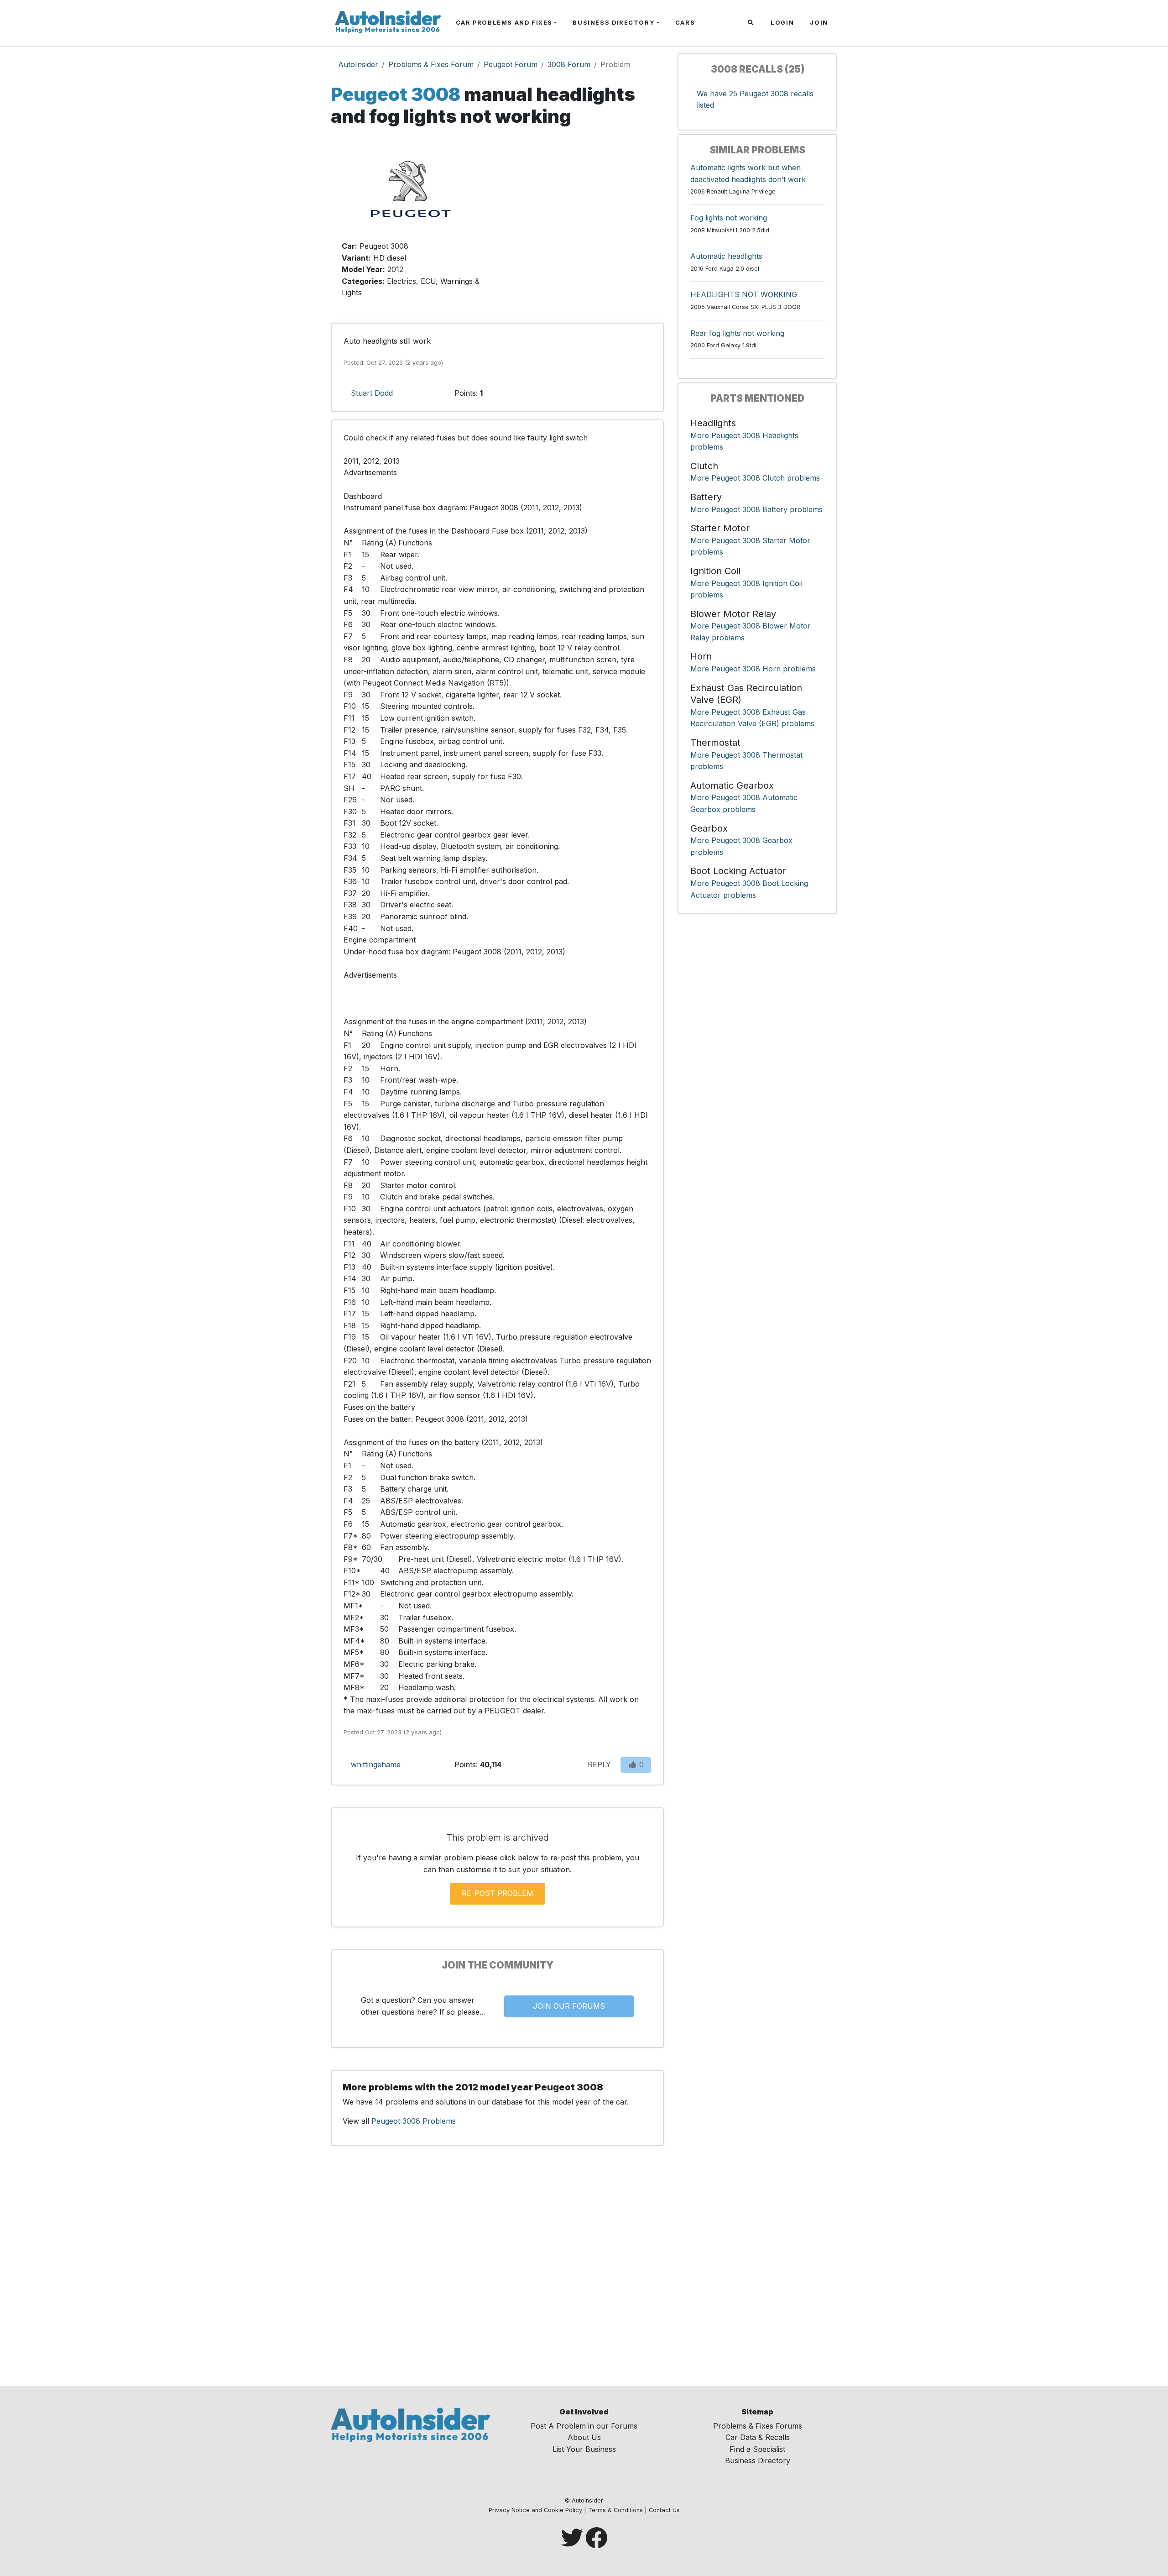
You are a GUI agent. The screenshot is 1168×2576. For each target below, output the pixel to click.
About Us (584, 2437)
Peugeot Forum (511, 64)
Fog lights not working (729, 218)
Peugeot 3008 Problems (414, 2121)
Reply (599, 1764)
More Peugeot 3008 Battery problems (756, 509)
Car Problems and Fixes (504, 23)
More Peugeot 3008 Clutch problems (755, 478)
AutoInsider (358, 64)
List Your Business (584, 2449)
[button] (752, 23)
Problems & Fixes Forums (758, 2426)
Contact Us (664, 2510)
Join (819, 23)
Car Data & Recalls (758, 2437)
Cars (685, 23)
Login (782, 23)
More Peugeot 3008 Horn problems (753, 669)
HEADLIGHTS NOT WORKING (744, 294)
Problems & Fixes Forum (431, 64)
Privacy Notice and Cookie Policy (535, 2510)
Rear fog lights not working (737, 333)
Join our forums (569, 2006)
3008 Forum (569, 64)
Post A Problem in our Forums (584, 2426)
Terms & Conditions (615, 2510)
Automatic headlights (726, 256)
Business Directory (614, 23)
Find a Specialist (757, 2449)
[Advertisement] (584, 223)
